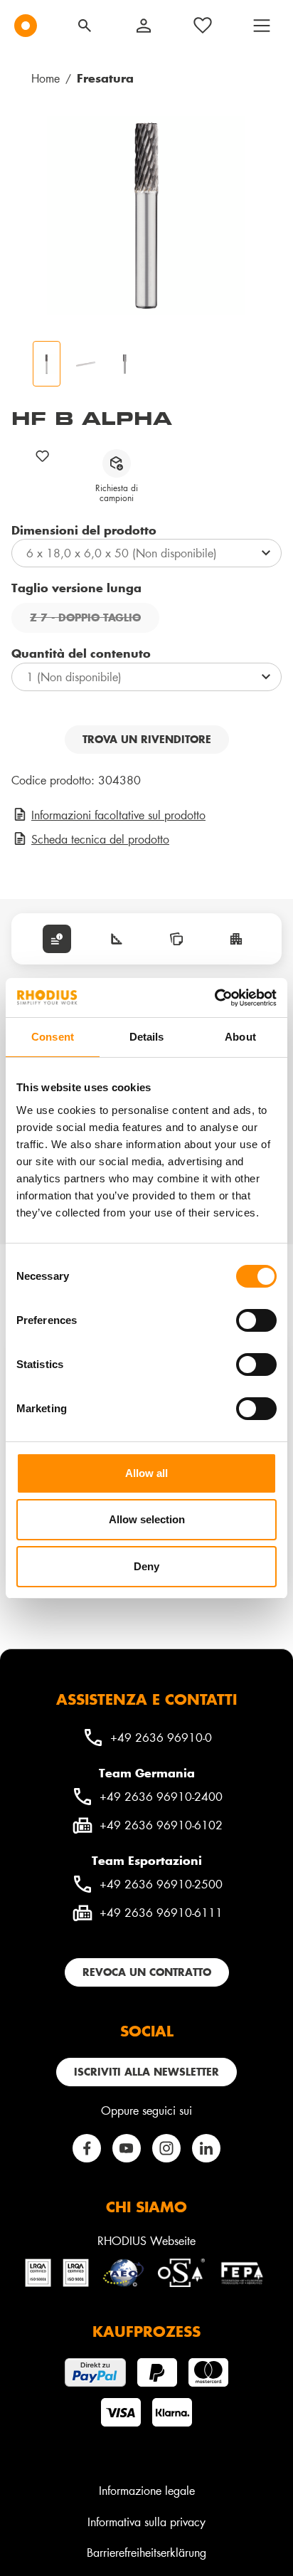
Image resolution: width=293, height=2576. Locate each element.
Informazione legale (147, 2490)
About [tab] (240, 1037)
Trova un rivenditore (147, 739)
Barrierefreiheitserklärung (146, 2552)
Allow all (146, 1473)
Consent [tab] (53, 1037)
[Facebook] (87, 2148)
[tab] (57, 939)
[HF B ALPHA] (146, 216)
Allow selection (147, 1519)
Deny (146, 1566)
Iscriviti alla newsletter (146, 2072)
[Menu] (262, 26)
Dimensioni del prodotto (84, 530)
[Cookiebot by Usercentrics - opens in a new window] (214, 998)
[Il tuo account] (144, 26)
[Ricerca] (85, 26)
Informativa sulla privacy (146, 2522)
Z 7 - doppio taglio (95, 619)
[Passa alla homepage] (26, 26)
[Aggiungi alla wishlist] (43, 456)
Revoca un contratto (147, 1972)
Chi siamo (146, 2207)
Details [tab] (147, 1037)
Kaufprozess (146, 2331)
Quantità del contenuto (81, 653)
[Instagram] (166, 2148)
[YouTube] (127, 2148)
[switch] (256, 1320)
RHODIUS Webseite (146, 2240)
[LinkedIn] (206, 2148)
